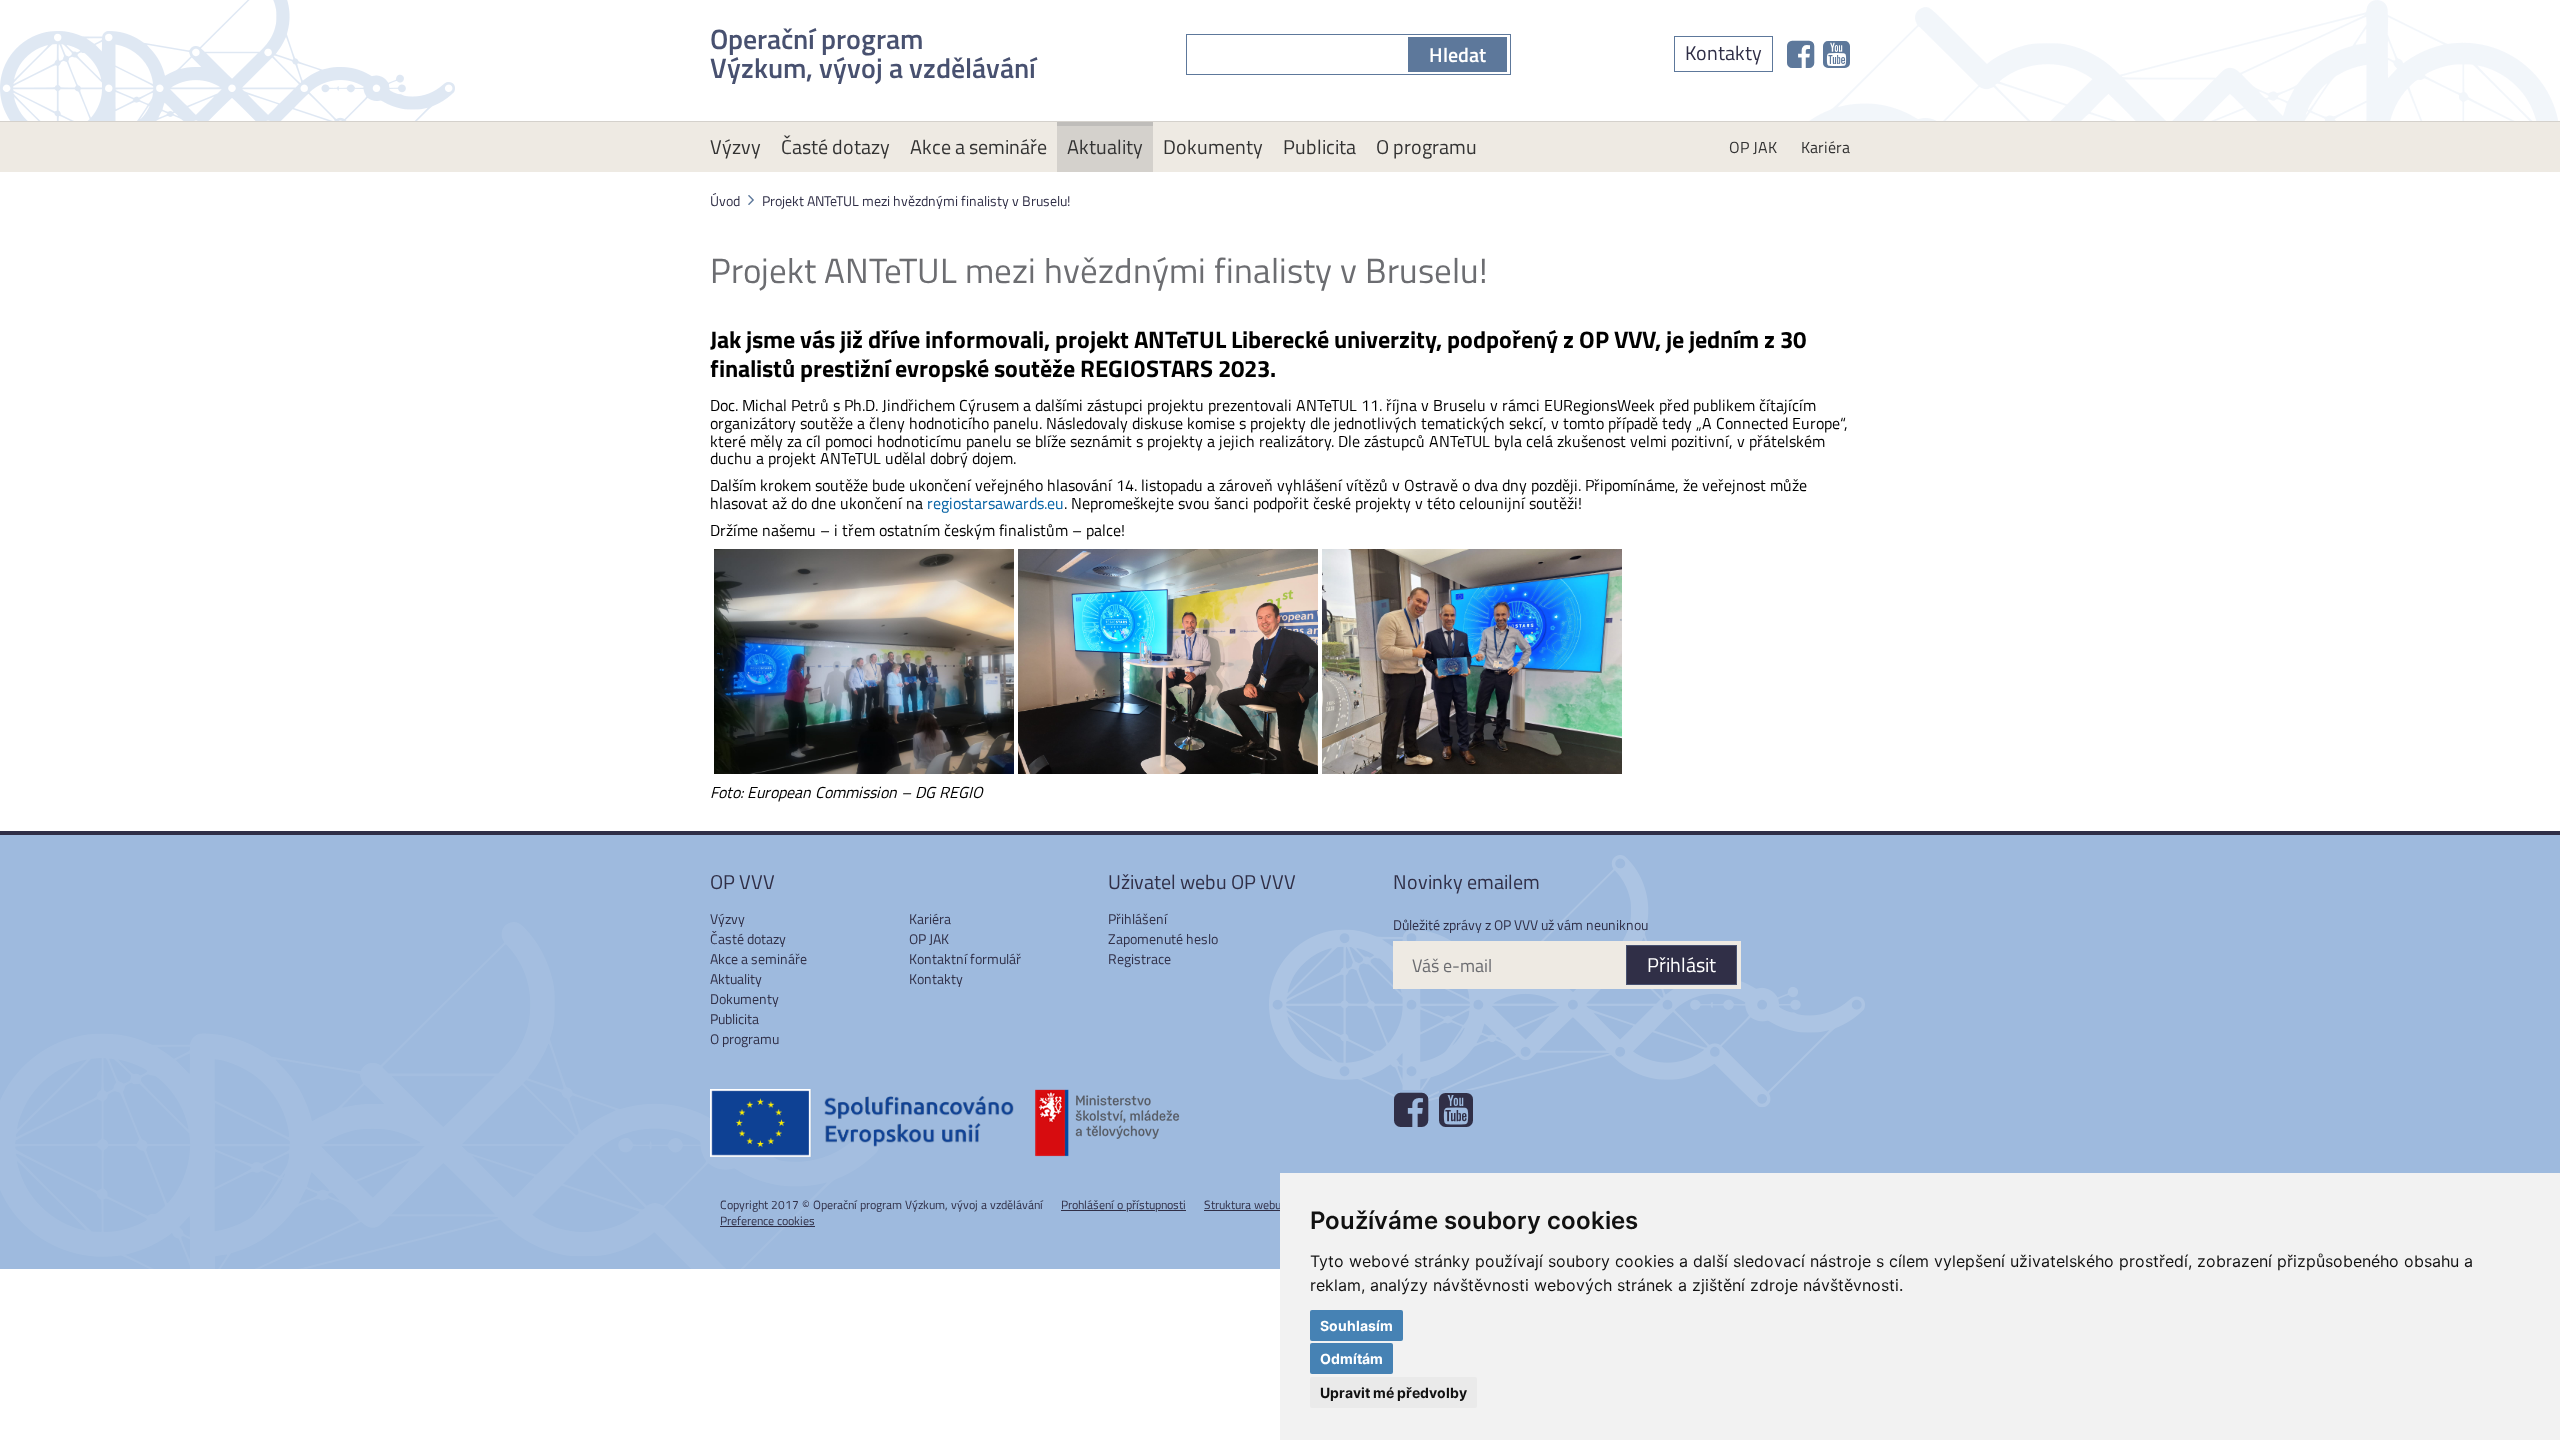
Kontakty (1723, 52)
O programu (1426, 146)
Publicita (1319, 146)
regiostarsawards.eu (995, 503)
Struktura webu (1242, 1204)
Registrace (1139, 958)
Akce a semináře (978, 146)
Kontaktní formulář (965, 958)
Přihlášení (1137, 918)
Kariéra (1825, 147)
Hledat (1457, 54)
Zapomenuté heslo (1163, 938)
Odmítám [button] (1351, 1358)
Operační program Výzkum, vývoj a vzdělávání (873, 49)
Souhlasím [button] (1356, 1325)
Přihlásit (1681, 964)
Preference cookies (767, 1220)
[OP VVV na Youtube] (1836, 54)
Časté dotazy (835, 146)
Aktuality (1105, 146)
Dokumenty (1213, 146)
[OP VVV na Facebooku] (1800, 54)
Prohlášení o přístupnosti (1123, 1204)
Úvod (725, 200)
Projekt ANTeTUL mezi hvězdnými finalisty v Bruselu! (916, 200)
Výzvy (735, 146)
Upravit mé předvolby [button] (1393, 1392)
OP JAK (1753, 147)
